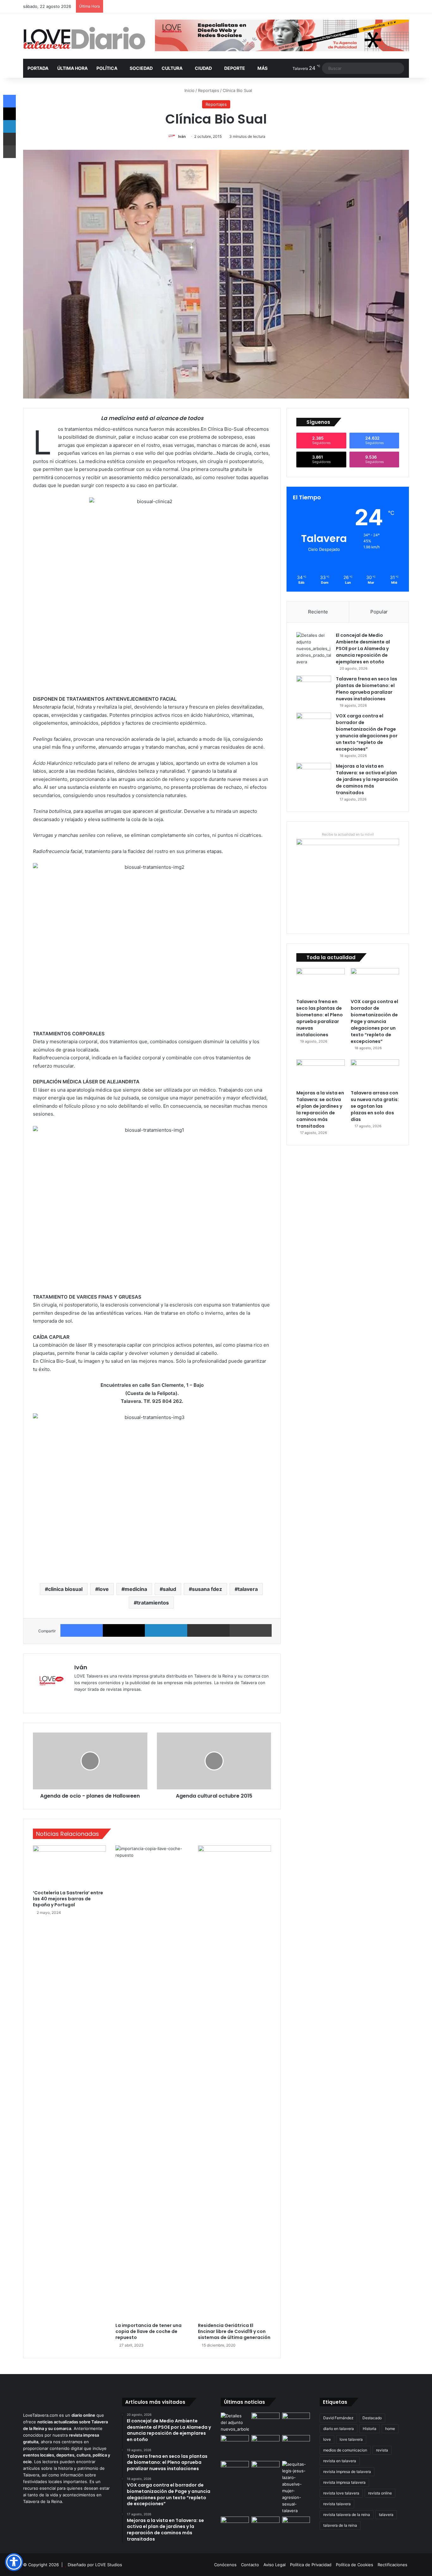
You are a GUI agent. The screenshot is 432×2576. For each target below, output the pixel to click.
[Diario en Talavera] (84, 38)
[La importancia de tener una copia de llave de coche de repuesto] (152, 2082)
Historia (370, 2429)
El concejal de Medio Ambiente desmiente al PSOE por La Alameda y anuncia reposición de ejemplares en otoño (363, 649)
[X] (124, 1630)
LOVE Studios (109, 2565)
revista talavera (337, 2504)
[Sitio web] (78, 1700)
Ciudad (203, 68)
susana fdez (207, 1589)
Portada (38, 68)
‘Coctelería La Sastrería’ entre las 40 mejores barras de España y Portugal (68, 1899)
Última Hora (72, 68)
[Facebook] (82, 1630)
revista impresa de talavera (347, 2472)
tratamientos (153, 1603)
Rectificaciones (392, 2565)
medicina (136, 1589)
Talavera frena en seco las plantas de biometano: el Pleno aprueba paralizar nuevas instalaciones (367, 689)
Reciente (318, 612)
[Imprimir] (251, 1630)
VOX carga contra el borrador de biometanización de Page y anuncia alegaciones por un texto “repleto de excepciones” (367, 732)
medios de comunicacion (345, 2450)
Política (107, 68)
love (104, 1589)
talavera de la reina (340, 2525)
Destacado (372, 2418)
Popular (379, 612)
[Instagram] (101, 1700)
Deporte (235, 68)
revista (382, 2450)
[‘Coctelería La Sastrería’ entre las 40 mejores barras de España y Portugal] (69, 1866)
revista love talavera (341, 2493)
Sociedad (141, 68)
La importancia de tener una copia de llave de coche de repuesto (148, 2331)
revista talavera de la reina (347, 2515)
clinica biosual (65, 1589)
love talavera (351, 2439)
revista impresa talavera (344, 2482)
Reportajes (209, 90)
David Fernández (338, 2418)
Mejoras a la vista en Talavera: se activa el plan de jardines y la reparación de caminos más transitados (367, 779)
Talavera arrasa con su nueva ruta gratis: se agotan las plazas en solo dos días (375, 1106)
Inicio (189, 90)
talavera (248, 1589)
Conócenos (225, 2565)
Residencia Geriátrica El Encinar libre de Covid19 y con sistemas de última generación (234, 2331)
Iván (182, 136)
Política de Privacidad (311, 2565)
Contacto (250, 2565)
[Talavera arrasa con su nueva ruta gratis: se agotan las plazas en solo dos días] (375, 1073)
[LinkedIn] (166, 1630)
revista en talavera (340, 2461)
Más (262, 68)
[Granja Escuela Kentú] (296, 2447)
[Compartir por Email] (208, 1630)
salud (170, 1589)
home (390, 2429)
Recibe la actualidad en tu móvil (348, 834)
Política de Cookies (355, 2565)
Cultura (172, 68)
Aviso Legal (275, 2565)
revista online (380, 2493)
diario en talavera (339, 2429)
